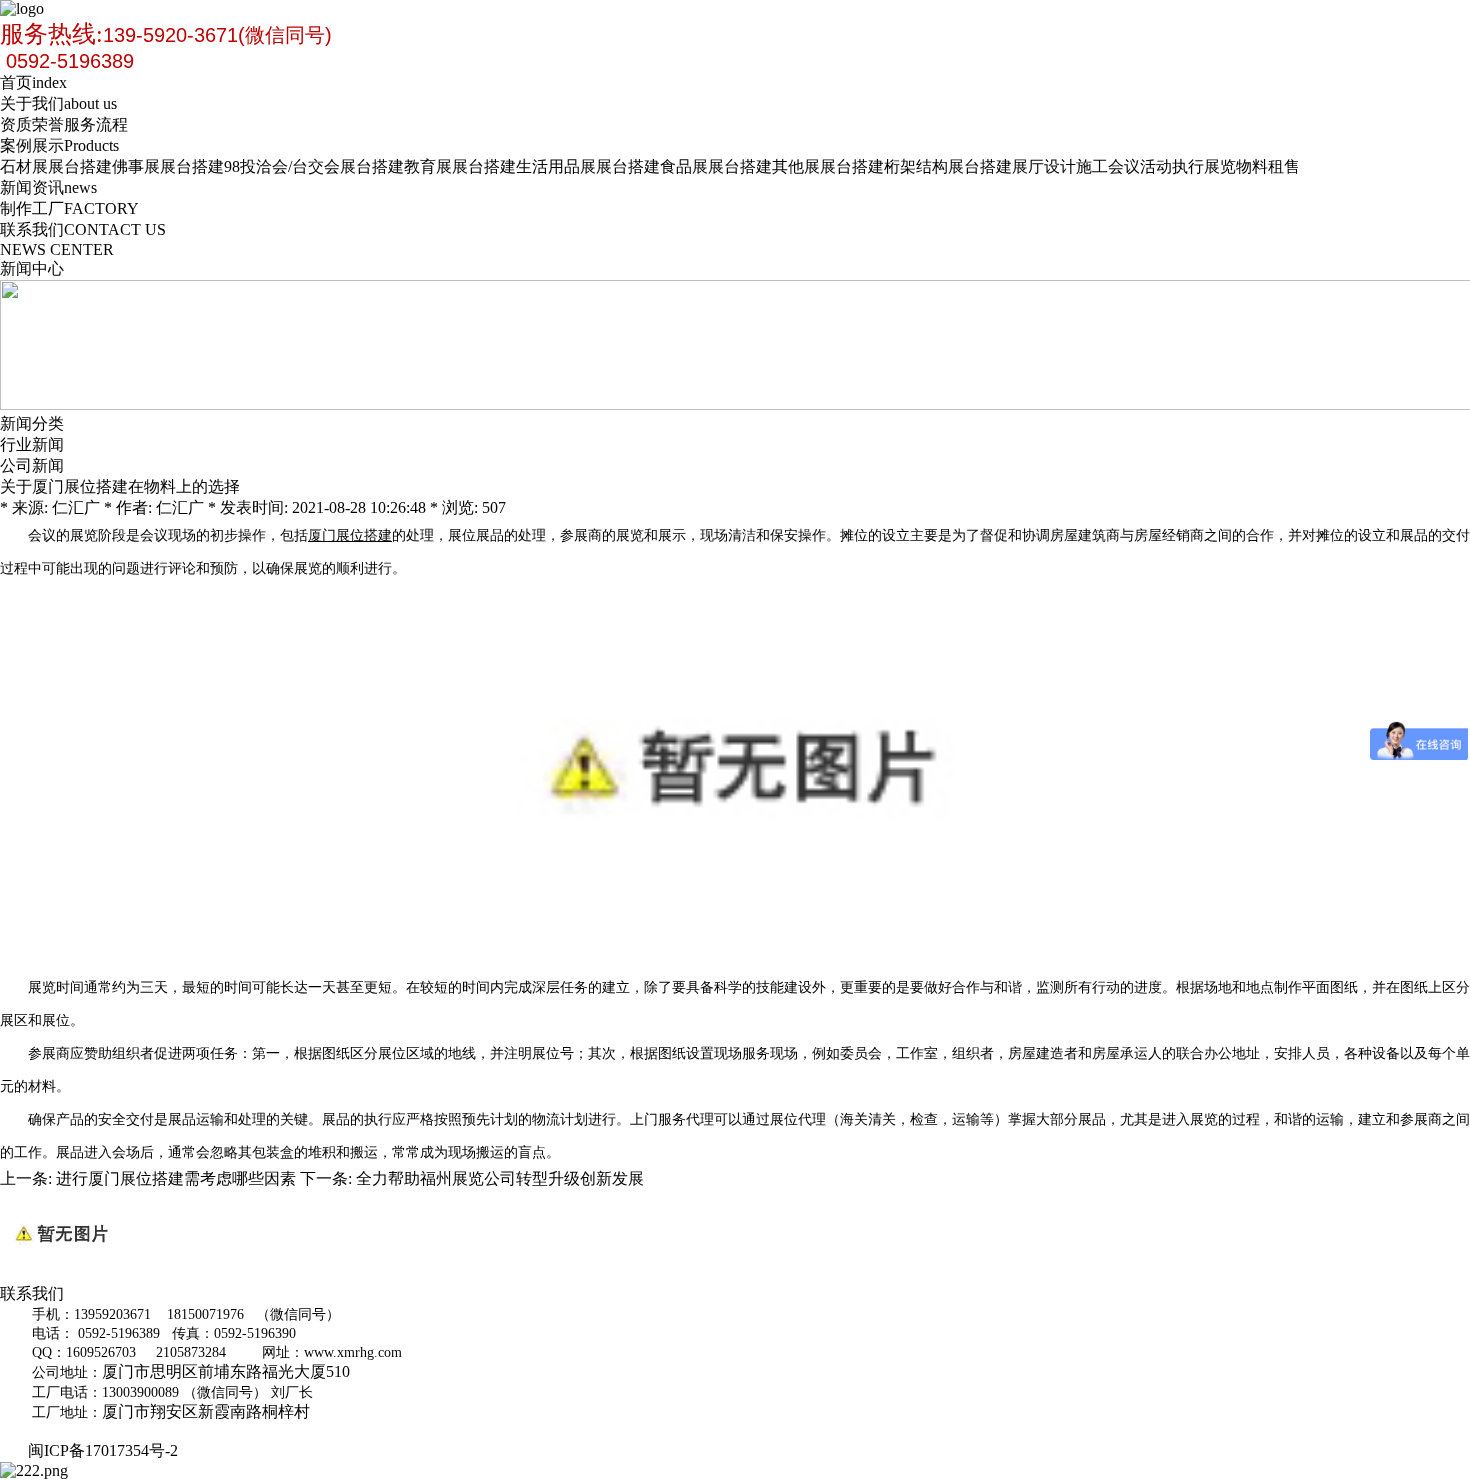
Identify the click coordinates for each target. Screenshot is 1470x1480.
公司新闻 (32, 465)
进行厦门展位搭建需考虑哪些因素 (176, 1178)
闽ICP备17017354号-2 (107, 1450)
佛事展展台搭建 (168, 166)
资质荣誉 (32, 124)
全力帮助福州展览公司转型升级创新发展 (500, 1178)
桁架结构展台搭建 (948, 166)
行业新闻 (32, 444)
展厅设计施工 (1060, 166)
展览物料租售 (1252, 166)
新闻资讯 (48, 187)
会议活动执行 (1156, 166)
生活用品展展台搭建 (588, 166)
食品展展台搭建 (716, 166)
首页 (33, 82)
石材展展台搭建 (56, 166)
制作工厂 (69, 208)
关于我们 (58, 103)
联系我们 (83, 229)
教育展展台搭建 (460, 166)
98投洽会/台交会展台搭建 (314, 166)
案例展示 (59, 145)
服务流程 (96, 124)
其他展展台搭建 (828, 166)
